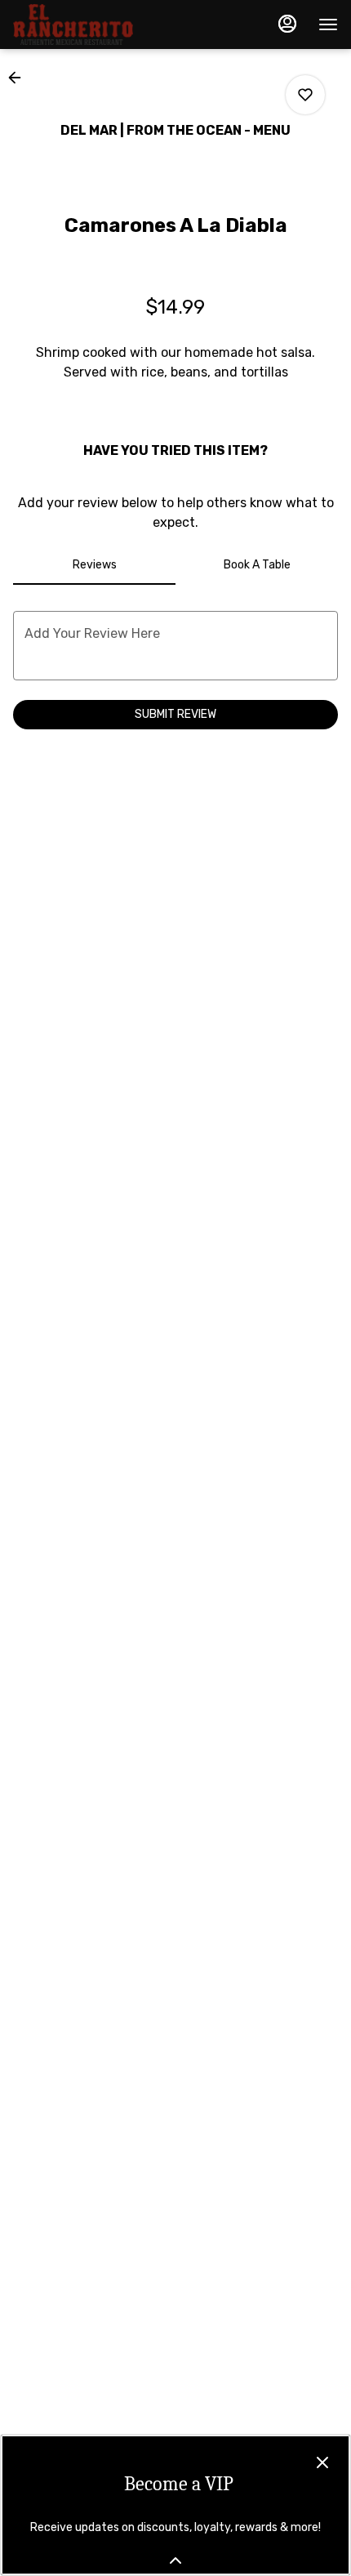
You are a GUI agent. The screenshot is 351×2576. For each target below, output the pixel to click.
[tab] (94, 565)
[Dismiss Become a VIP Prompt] (322, 2462)
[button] (20, 78)
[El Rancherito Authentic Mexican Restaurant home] (87, 25)
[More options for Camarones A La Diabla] (305, 95)
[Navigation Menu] (328, 25)
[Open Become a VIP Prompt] (175, 2560)
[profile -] (287, 24)
